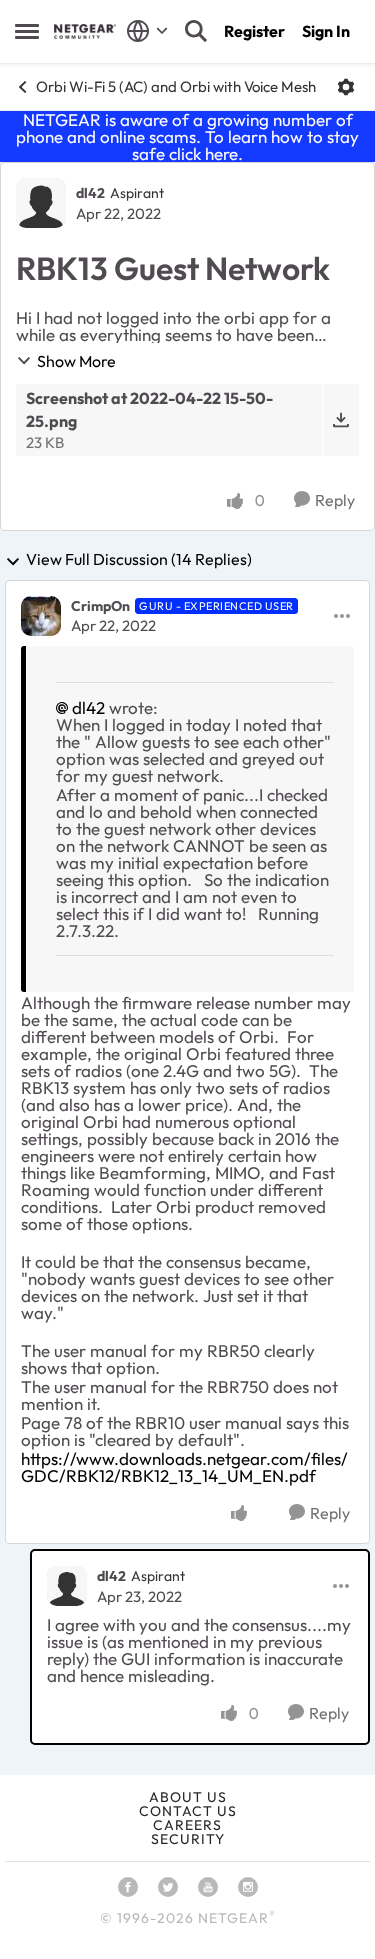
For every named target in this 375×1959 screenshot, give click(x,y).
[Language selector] (147, 31)
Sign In (326, 31)
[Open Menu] (346, 87)
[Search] (196, 31)
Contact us (188, 1811)
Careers (187, 1825)
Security (188, 1839)
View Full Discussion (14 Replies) (139, 560)
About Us (188, 1797)
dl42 (90, 193)
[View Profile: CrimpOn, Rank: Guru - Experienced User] (41, 616)
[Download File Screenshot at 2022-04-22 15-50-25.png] (340, 420)
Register (254, 31)
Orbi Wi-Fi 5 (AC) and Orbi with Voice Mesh (176, 86)
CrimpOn (100, 606)
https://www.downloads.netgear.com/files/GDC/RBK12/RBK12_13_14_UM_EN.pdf (184, 1467)
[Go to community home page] (85, 31)
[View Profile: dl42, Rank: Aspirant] (41, 203)
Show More (76, 361)
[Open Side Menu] (27, 31)
